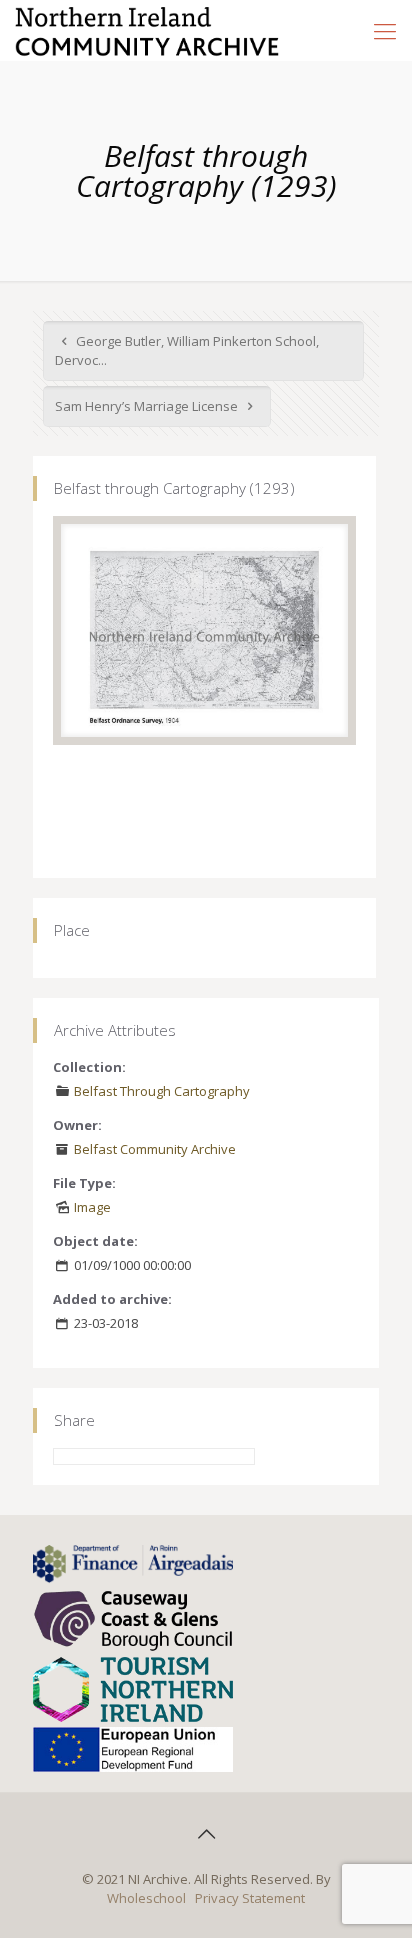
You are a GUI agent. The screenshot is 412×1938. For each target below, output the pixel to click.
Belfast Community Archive (155, 1149)
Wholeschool (146, 1898)
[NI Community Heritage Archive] (147, 30)
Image (92, 1207)
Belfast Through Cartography (162, 1091)
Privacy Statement (250, 1898)
